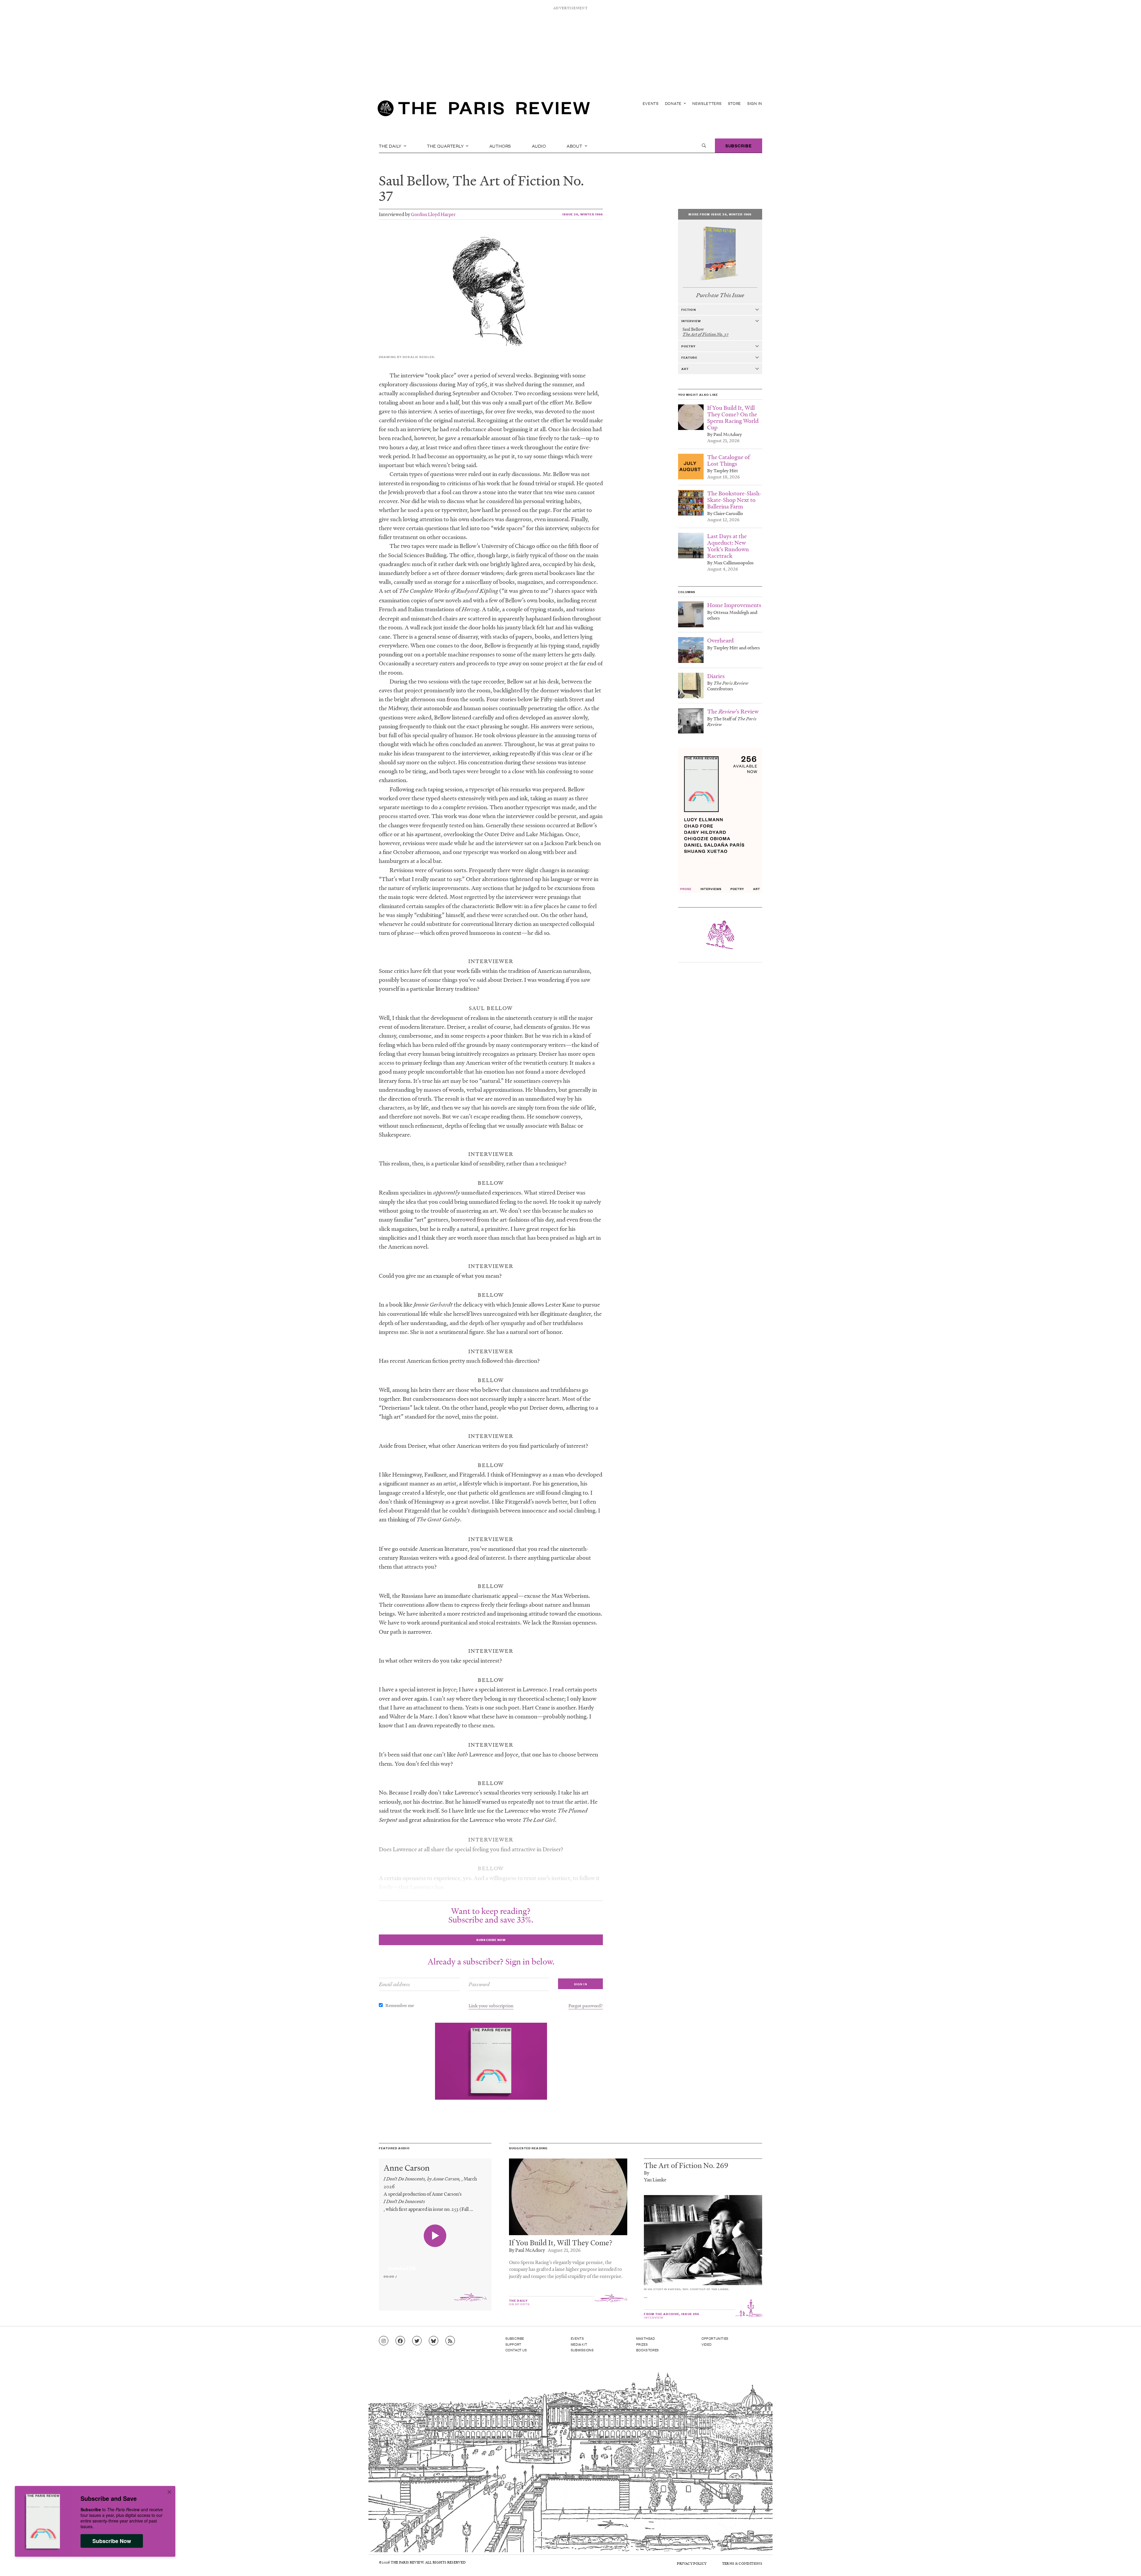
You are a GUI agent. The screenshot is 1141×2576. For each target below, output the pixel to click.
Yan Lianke (655, 2179)
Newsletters (707, 103)
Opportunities (715, 2338)
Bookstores (648, 2350)
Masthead (646, 2338)
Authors (500, 146)
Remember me (400, 2005)
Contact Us (516, 2350)
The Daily (391, 146)
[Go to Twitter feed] (417, 2341)
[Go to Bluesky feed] (434, 2341)
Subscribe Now (112, 2541)
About (575, 146)
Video (707, 2344)
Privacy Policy (692, 2563)
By (647, 2173)
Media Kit (579, 2344)
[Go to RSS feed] (450, 2341)
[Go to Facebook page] (400, 2341)
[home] (484, 110)
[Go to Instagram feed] (384, 2341)
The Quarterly (446, 146)
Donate (674, 103)
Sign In (755, 103)
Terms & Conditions (742, 2563)
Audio (539, 146)
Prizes (642, 2344)
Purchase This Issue (720, 295)
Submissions (582, 2350)
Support (513, 2344)
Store (735, 103)
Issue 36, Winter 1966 (583, 214)
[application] (435, 2265)
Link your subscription (491, 2005)
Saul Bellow (412, 180)
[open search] (704, 146)
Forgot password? (586, 2005)
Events (651, 103)
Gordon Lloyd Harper (433, 214)
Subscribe (739, 145)
